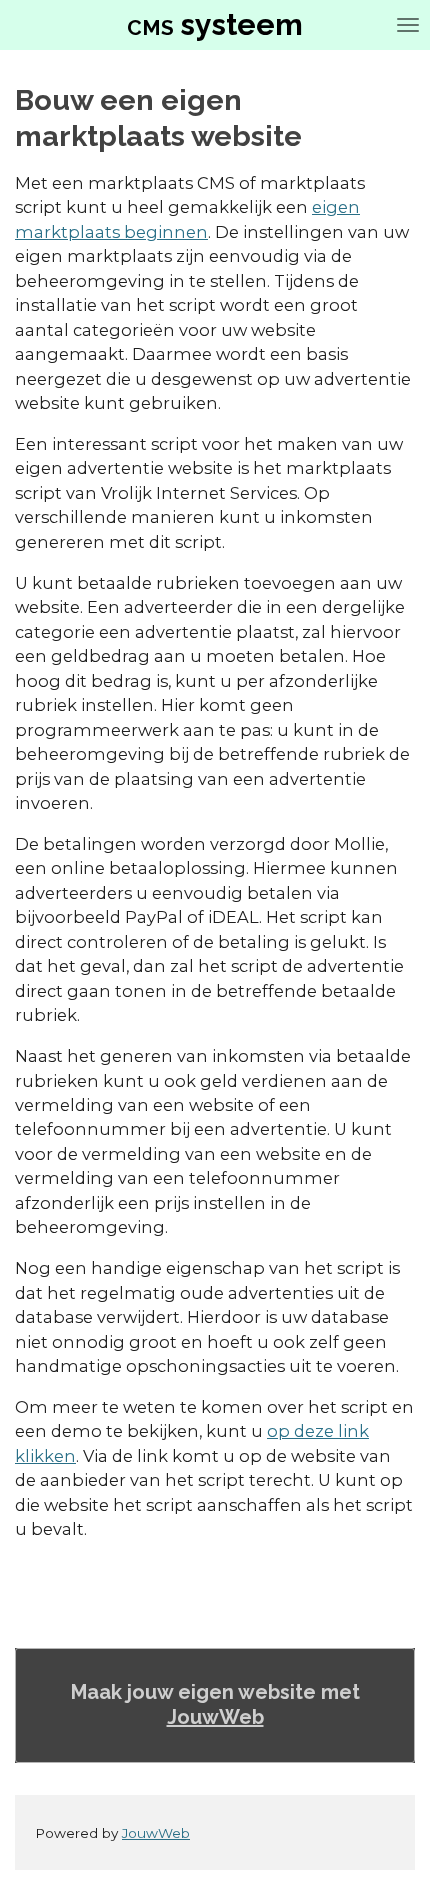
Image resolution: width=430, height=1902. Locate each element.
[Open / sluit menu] (408, 25)
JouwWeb (215, 1717)
